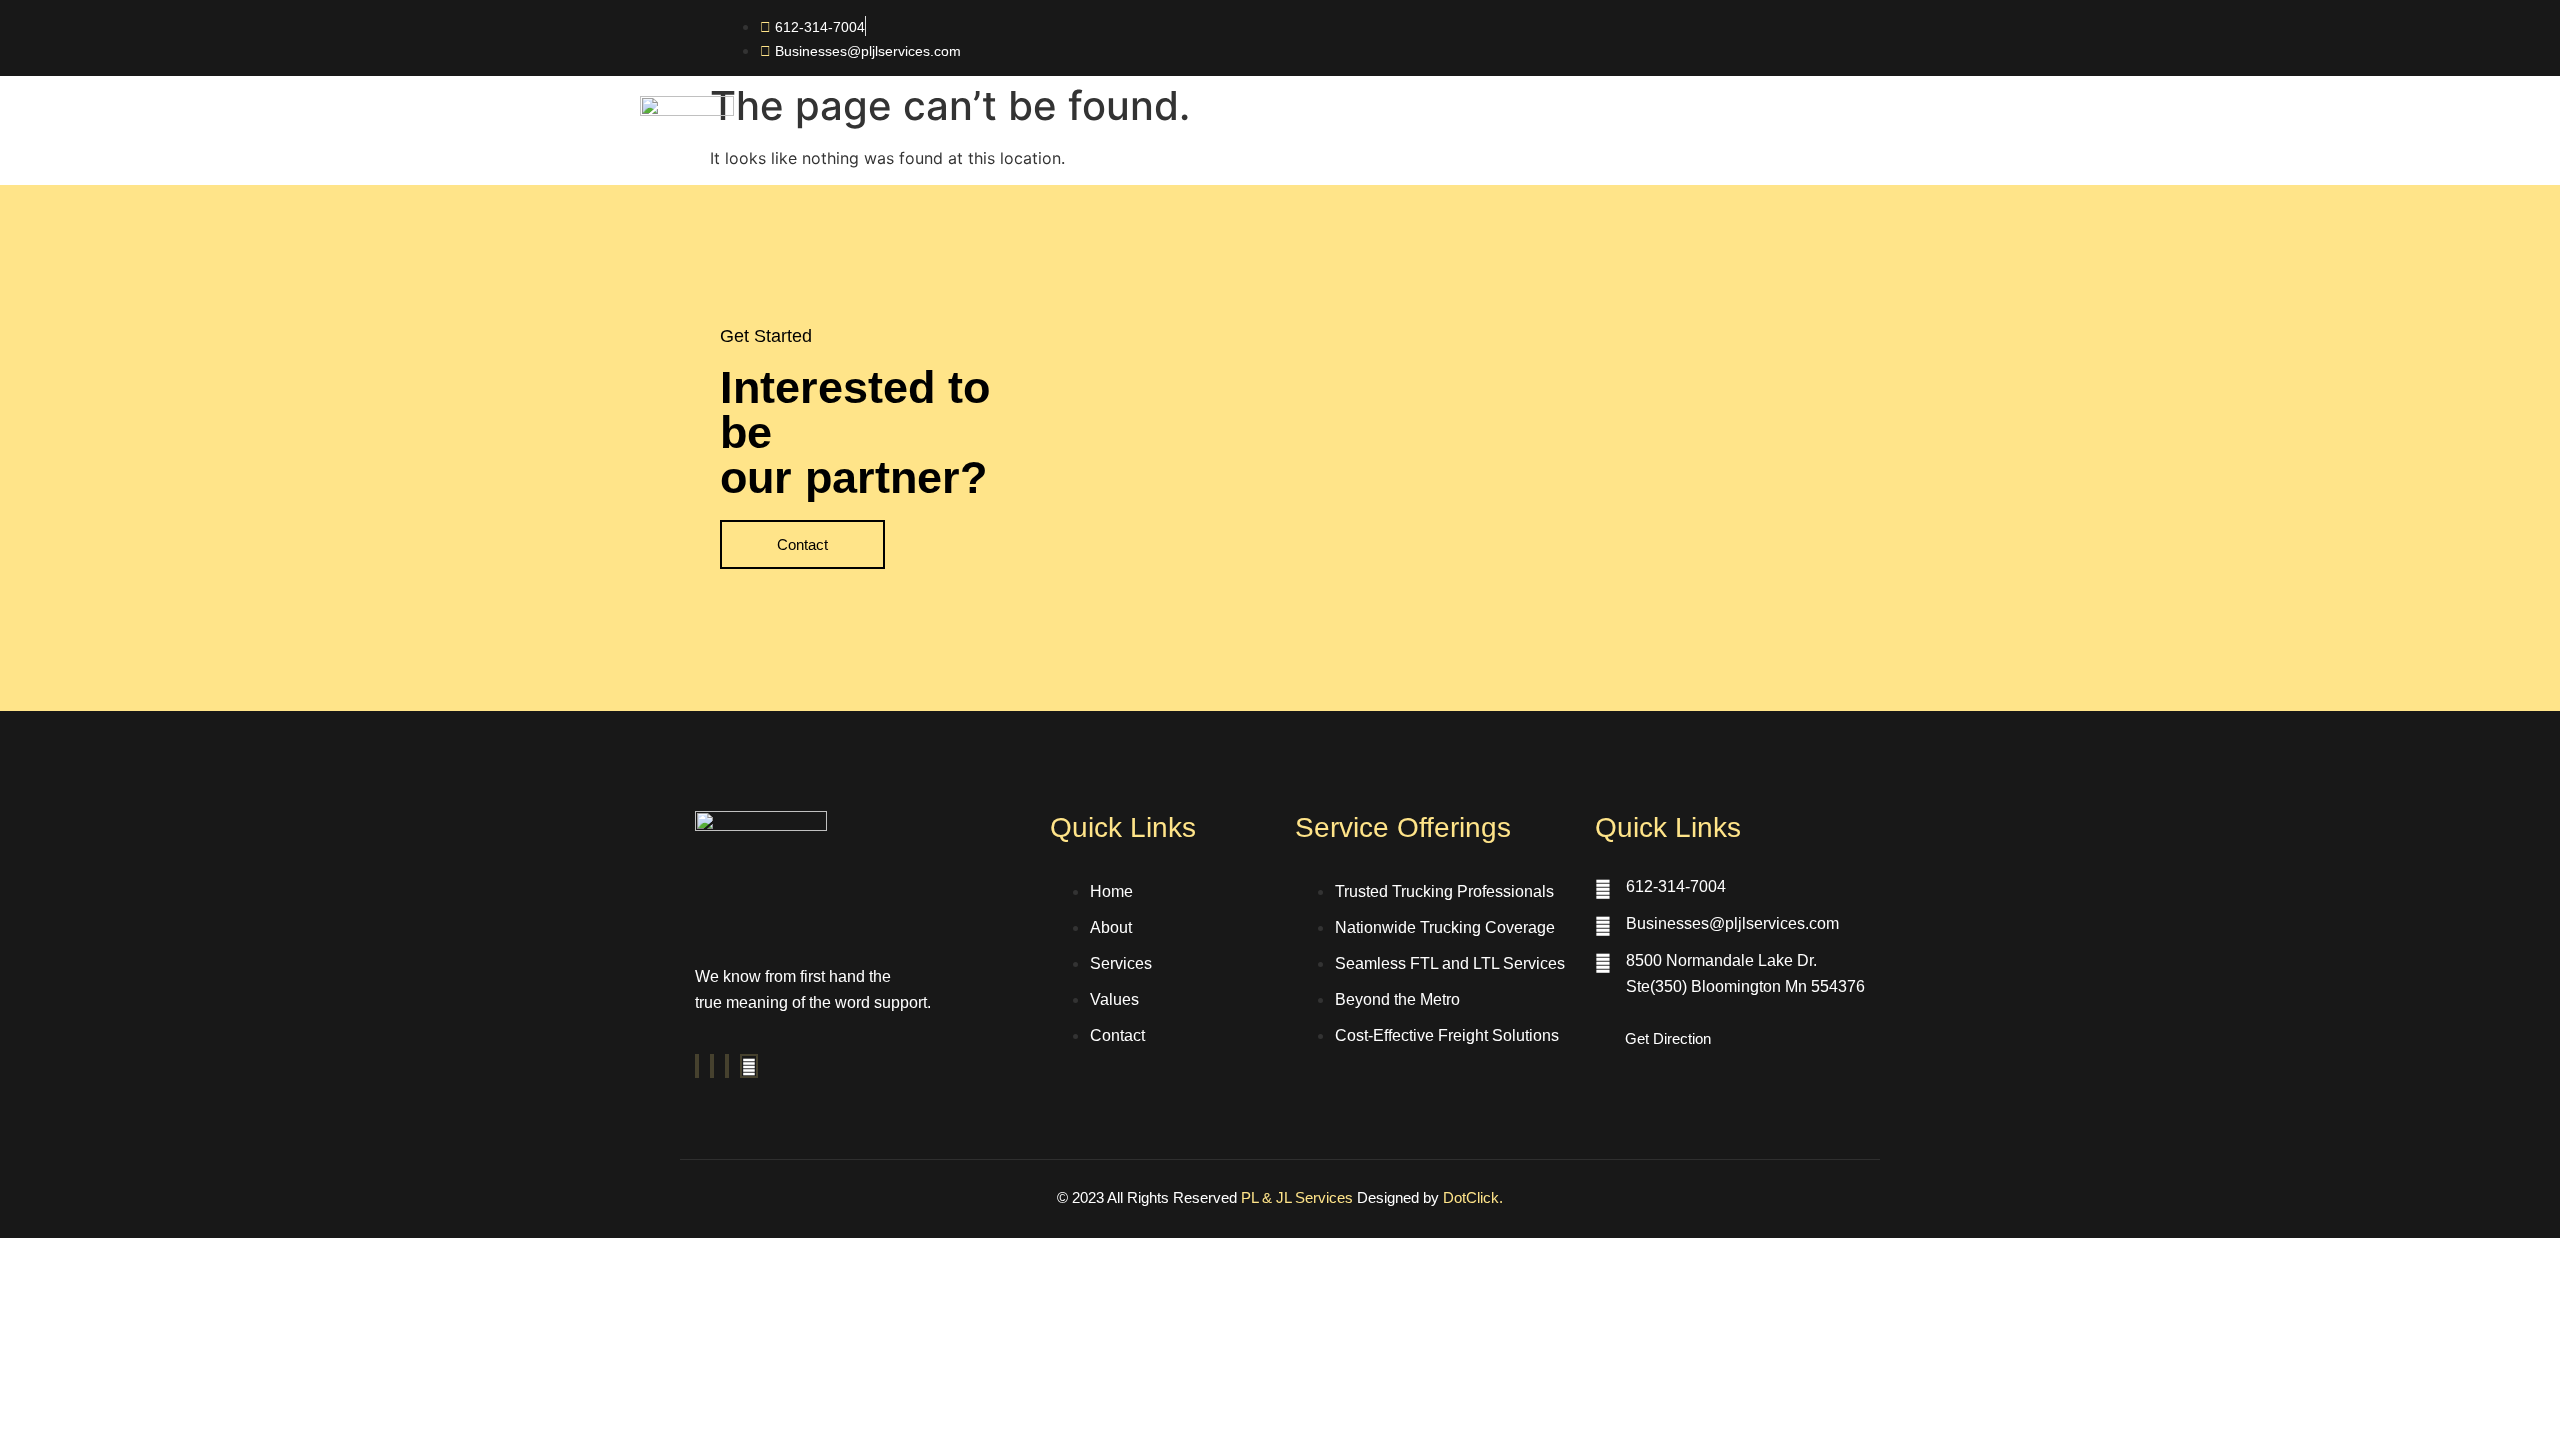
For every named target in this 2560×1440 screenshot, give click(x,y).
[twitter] (712, 1066)
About (1315, 149)
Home (1224, 149)
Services (1415, 149)
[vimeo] (727, 1066)
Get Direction (1668, 1038)
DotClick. (1473, 1197)
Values (1518, 149)
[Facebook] (697, 1066)
